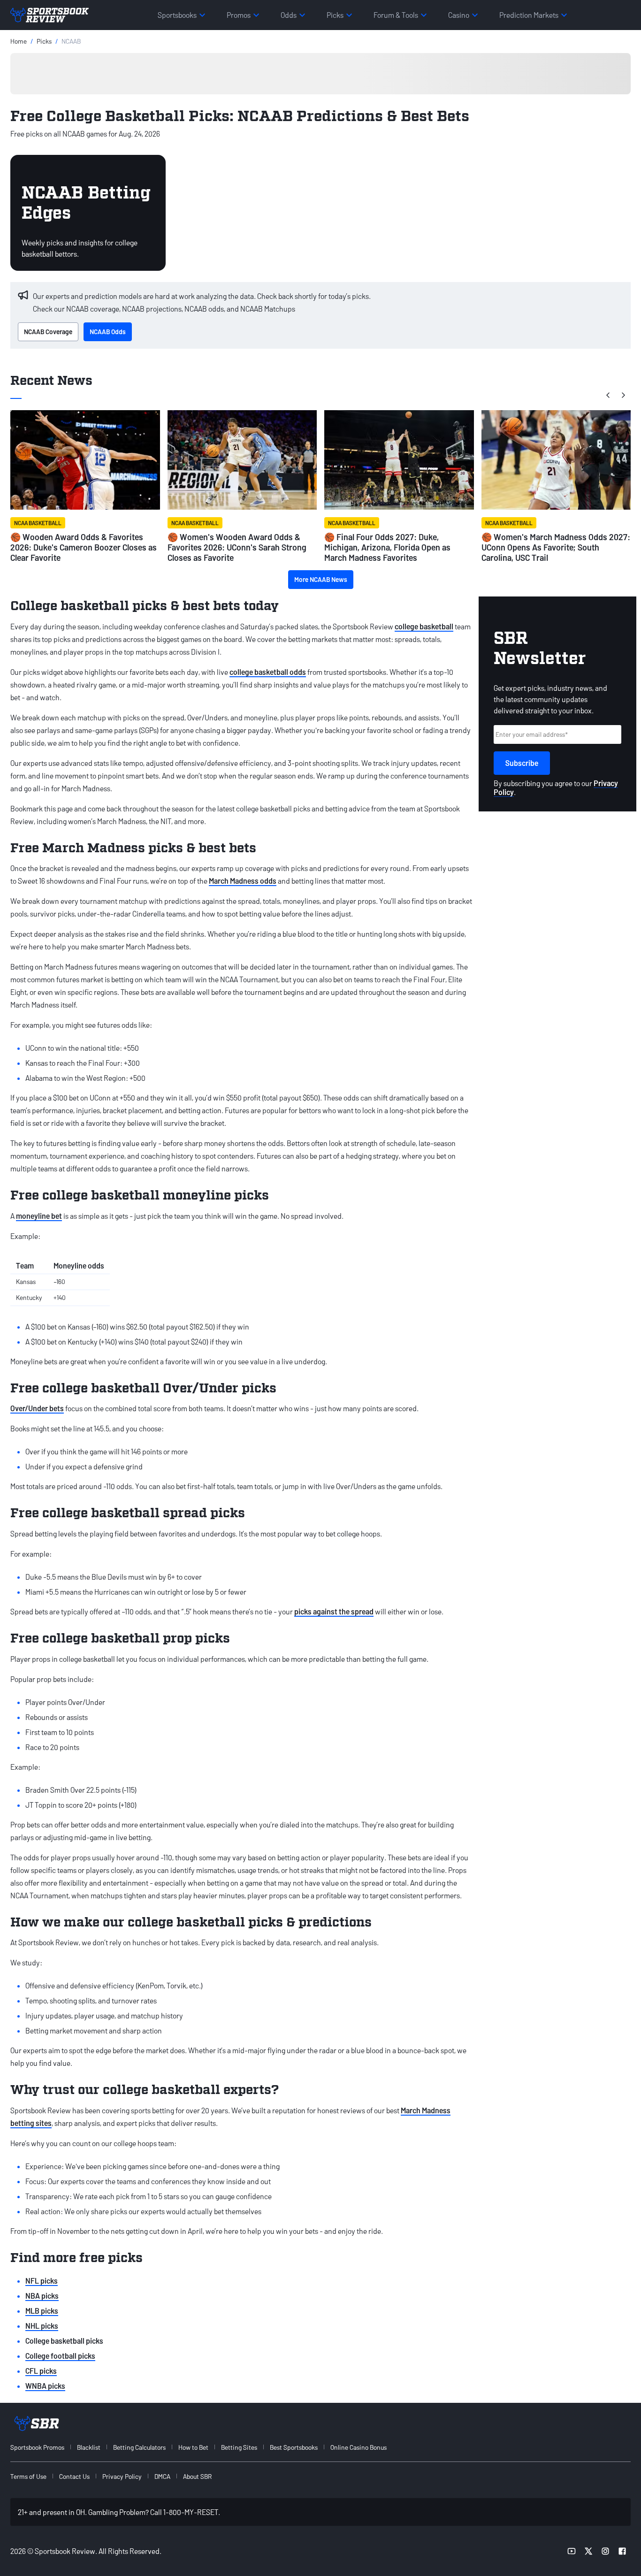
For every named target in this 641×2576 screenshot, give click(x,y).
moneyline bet (39, 1216)
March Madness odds (243, 881)
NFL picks (42, 2281)
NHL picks (42, 2326)
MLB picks (42, 2311)
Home (19, 41)
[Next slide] (623, 395)
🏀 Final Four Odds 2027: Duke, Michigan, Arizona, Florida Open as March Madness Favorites (387, 547)
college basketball (424, 626)
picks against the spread (334, 1611)
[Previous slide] (608, 395)
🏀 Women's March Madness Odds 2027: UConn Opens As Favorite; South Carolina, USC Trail (556, 547)
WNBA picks (45, 2386)
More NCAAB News (321, 579)
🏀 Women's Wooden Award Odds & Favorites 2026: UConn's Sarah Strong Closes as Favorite (237, 547)
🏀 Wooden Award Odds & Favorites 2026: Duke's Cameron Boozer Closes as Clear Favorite (84, 547)
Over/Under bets (37, 1408)
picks (44, 41)
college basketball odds (268, 672)
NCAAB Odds (108, 332)
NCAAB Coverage (48, 332)
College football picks (60, 2356)
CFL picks (41, 2371)
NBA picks (42, 2296)
